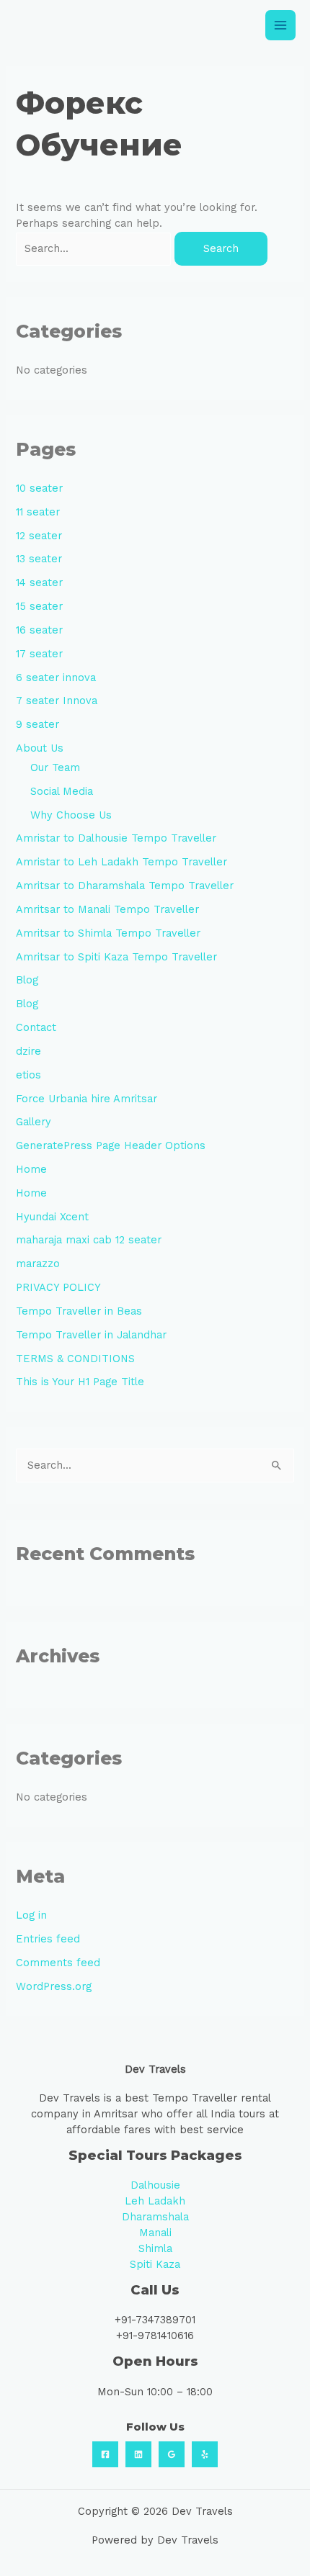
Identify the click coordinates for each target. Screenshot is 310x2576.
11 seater (38, 512)
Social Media (62, 791)
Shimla (155, 2248)
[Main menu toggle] (280, 25)
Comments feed (58, 1963)
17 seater (39, 654)
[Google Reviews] (172, 2454)
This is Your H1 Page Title (80, 1382)
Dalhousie (155, 2185)
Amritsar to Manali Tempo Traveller (107, 909)
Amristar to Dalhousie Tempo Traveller (116, 838)
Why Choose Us (71, 815)
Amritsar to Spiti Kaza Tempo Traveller (116, 957)
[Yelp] (205, 2454)
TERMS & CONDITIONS (75, 1359)
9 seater (37, 724)
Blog (27, 980)
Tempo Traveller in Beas (79, 1311)
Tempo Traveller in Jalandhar (91, 1335)
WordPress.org (54, 1986)
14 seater (39, 582)
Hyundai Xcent (52, 1217)
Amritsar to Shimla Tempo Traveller (108, 933)
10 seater (39, 488)
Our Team (55, 767)
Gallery (34, 1122)
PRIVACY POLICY (58, 1287)
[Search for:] (95, 248)
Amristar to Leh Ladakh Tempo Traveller (121, 862)
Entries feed (48, 1939)
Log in (31, 1915)
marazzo (38, 1264)
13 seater (39, 559)
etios (28, 1075)
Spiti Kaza (155, 2264)
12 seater (39, 536)
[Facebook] (105, 2454)
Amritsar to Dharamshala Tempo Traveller (125, 886)
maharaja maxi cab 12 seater (89, 1240)
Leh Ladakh (155, 2201)
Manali (155, 2233)
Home (31, 1169)
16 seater (39, 630)
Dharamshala (155, 2217)
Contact (36, 1027)
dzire (28, 1051)
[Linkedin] (138, 2454)
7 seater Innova (57, 701)
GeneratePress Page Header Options (111, 1145)
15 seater (39, 606)
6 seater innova (56, 677)
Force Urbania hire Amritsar (87, 1099)
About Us (40, 748)
